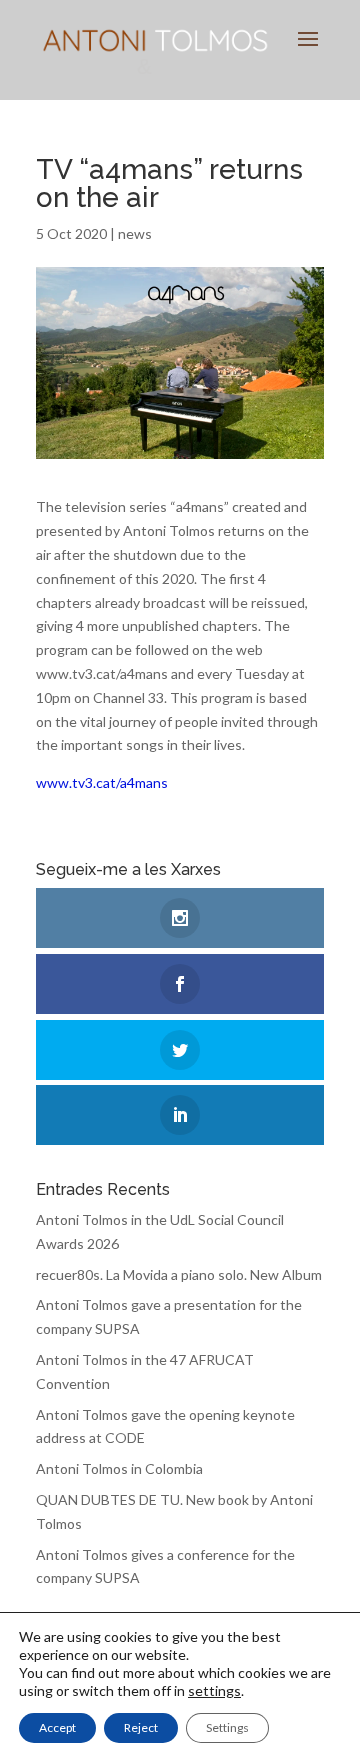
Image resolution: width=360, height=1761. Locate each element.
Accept (57, 1727)
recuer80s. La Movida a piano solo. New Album (179, 1274)
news (135, 233)
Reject (141, 1727)
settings (214, 1690)
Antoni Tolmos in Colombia (119, 1468)
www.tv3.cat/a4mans (102, 782)
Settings (227, 1727)
